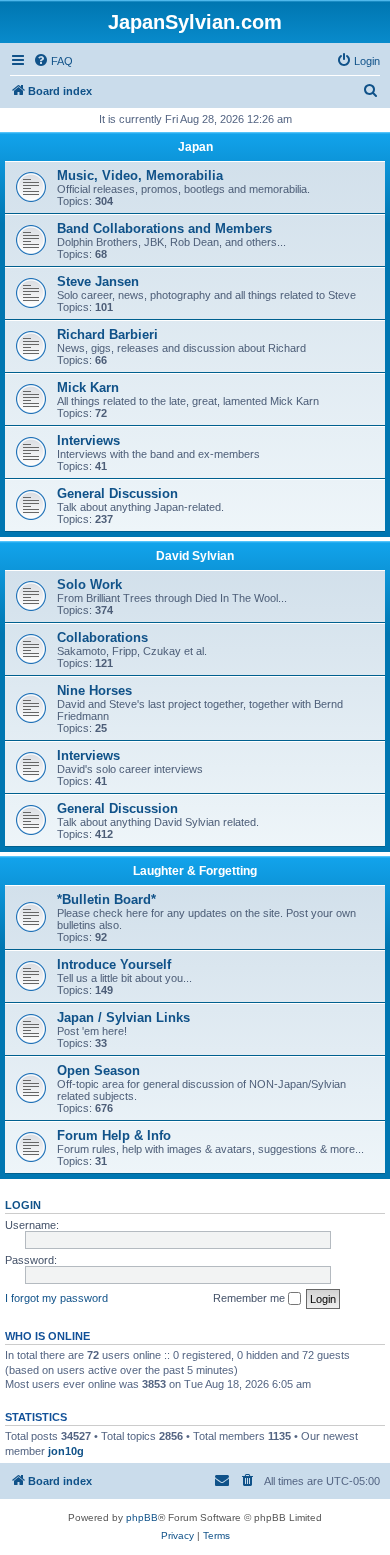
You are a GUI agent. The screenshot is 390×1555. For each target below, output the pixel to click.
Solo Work (89, 584)
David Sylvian (195, 556)
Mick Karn (88, 387)
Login (23, 1205)
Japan (195, 147)
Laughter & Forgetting (195, 871)
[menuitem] (53, 61)
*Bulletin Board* (106, 899)
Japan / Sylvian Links (123, 1017)
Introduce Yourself (114, 964)
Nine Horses (94, 690)
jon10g (66, 1451)
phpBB (142, 1517)
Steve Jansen (98, 281)
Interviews (88, 440)
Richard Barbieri (107, 334)
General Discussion (117, 493)
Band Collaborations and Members (164, 228)
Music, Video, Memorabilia (140, 175)
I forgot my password (56, 1298)
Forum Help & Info (114, 1135)
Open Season (98, 1070)
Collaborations (102, 637)
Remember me (250, 1298)
